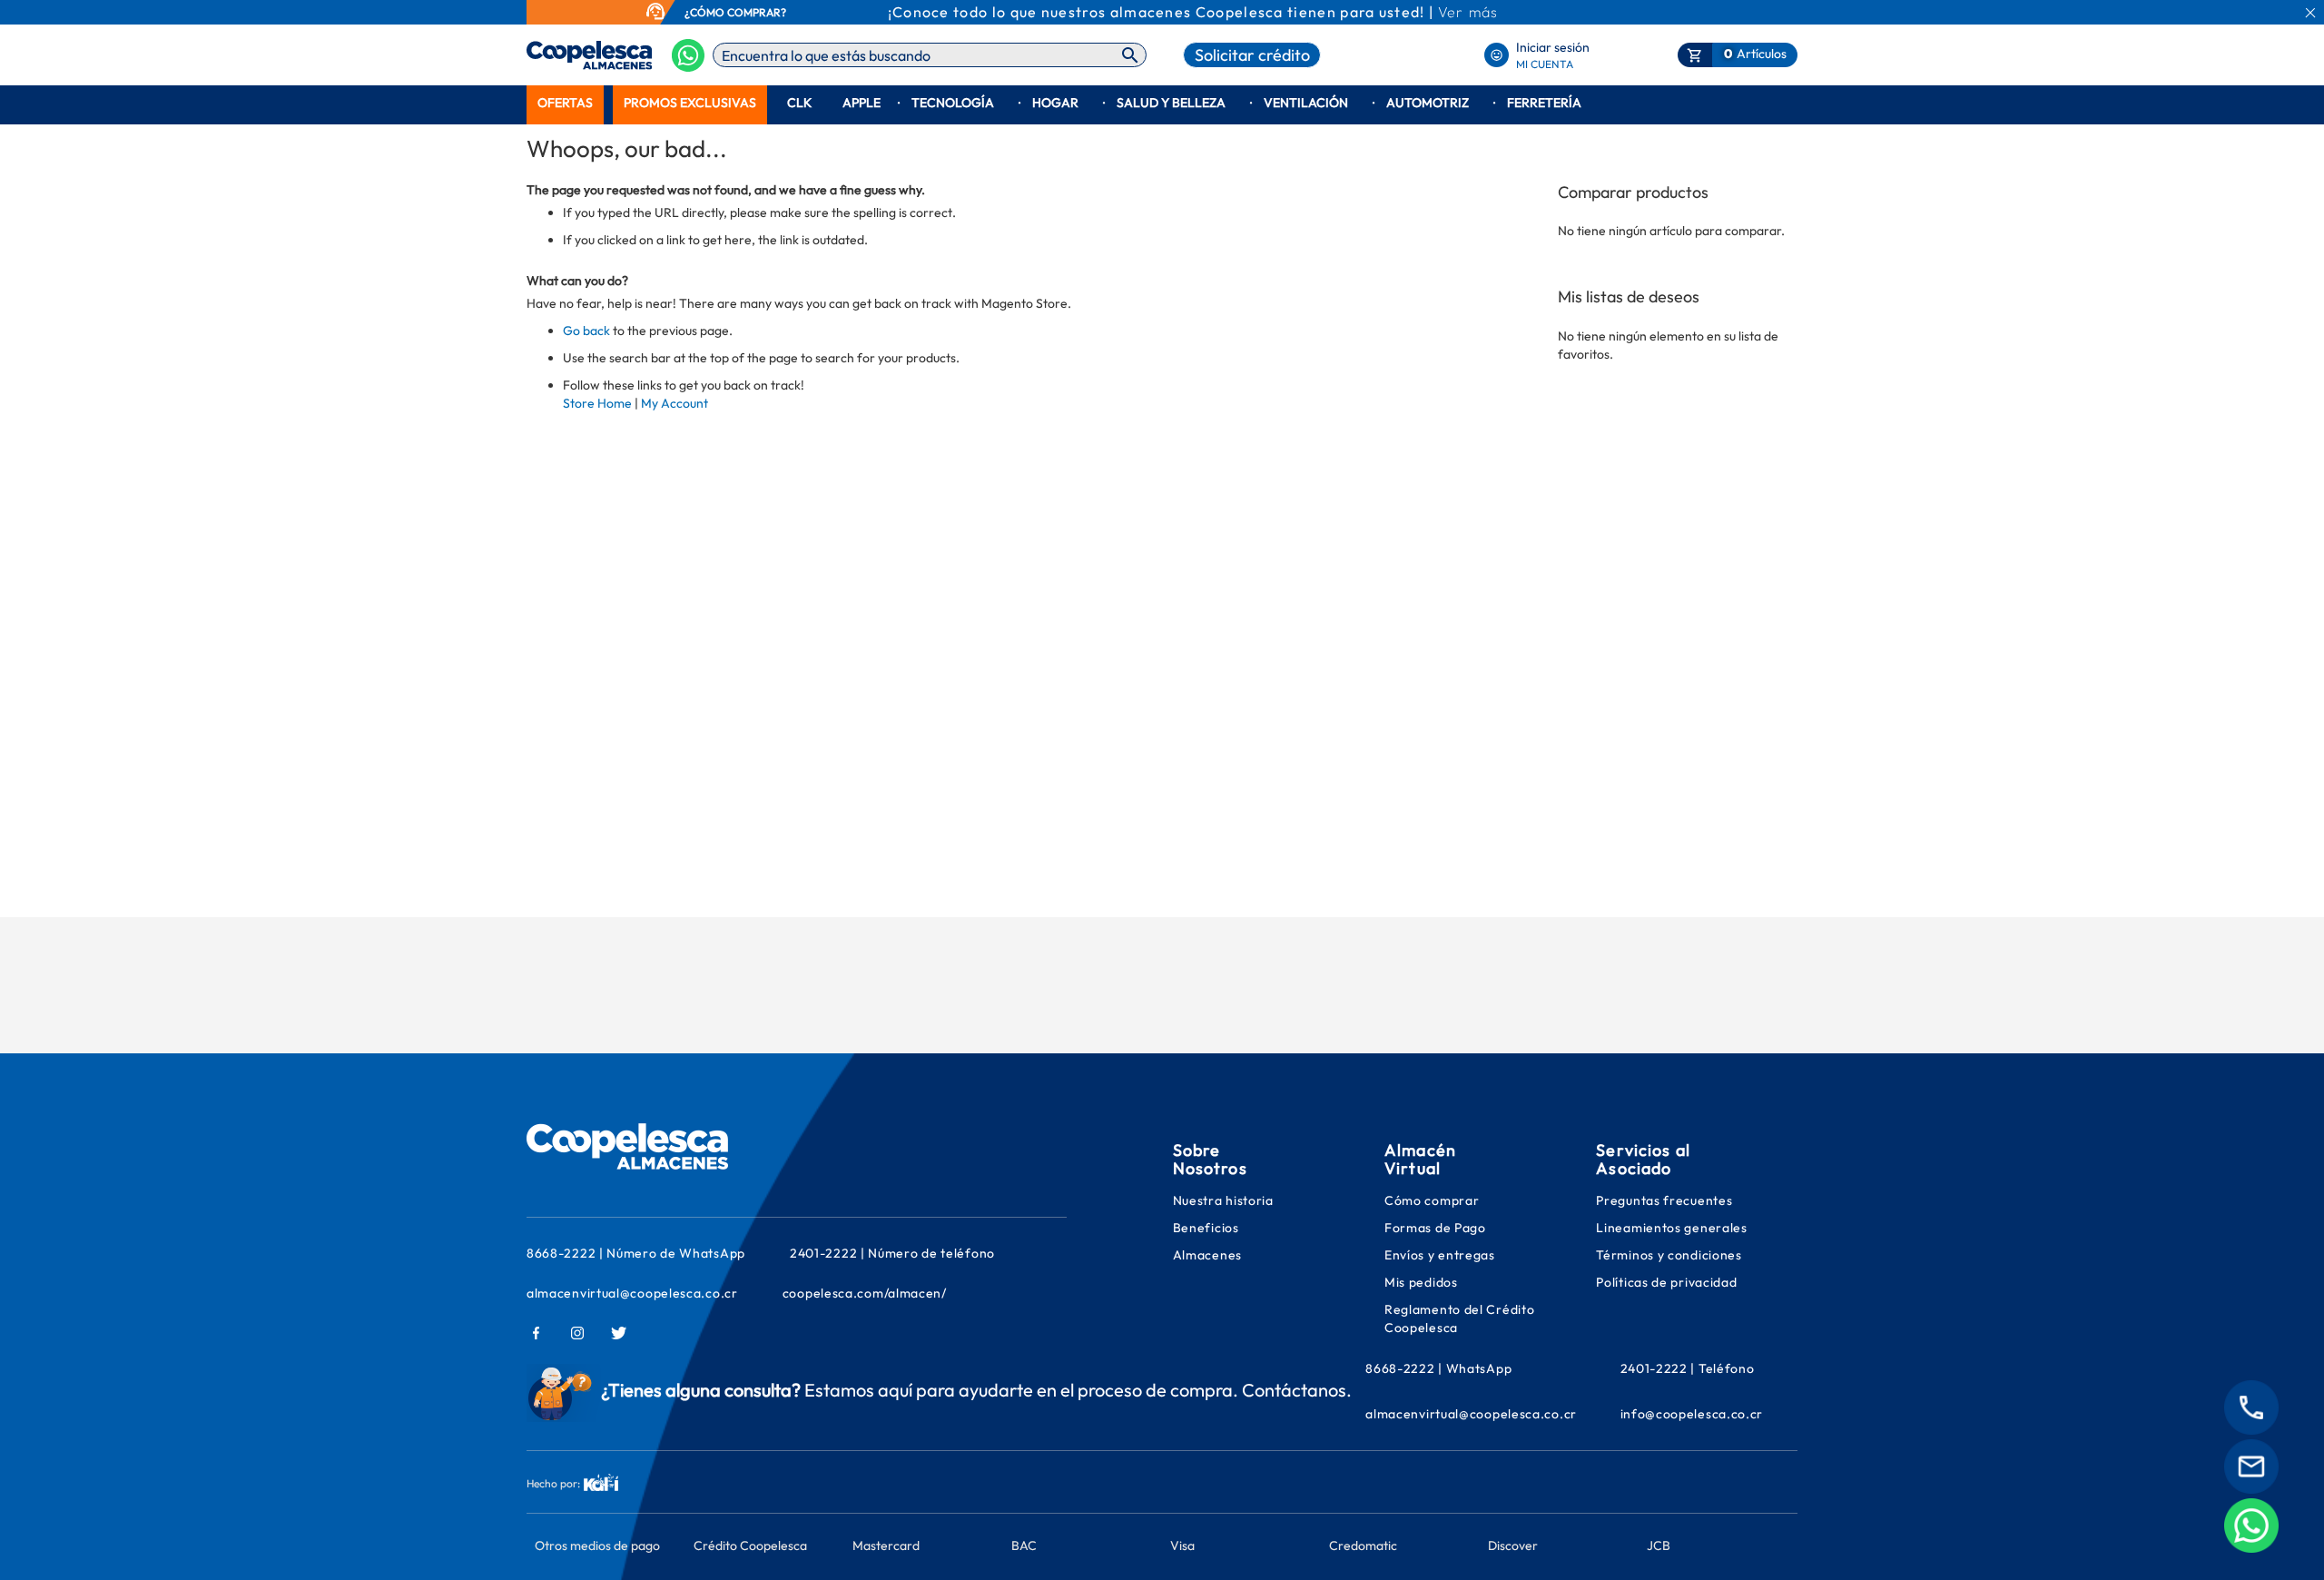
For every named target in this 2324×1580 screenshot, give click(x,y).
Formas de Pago (1435, 1228)
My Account (675, 403)
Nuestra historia (1223, 1200)
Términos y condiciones (1669, 1255)
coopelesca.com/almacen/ (865, 1293)
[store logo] (561, 55)
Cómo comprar (1432, 1200)
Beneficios (1206, 1228)
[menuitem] (565, 103)
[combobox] (930, 55)
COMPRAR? (757, 12)
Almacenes (1207, 1255)
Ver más (1468, 12)
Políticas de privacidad (1666, 1282)
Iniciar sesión (1553, 47)
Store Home (597, 403)
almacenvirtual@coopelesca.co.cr (632, 1293)
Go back (586, 331)
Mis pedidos (1423, 1282)
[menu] (1162, 103)
